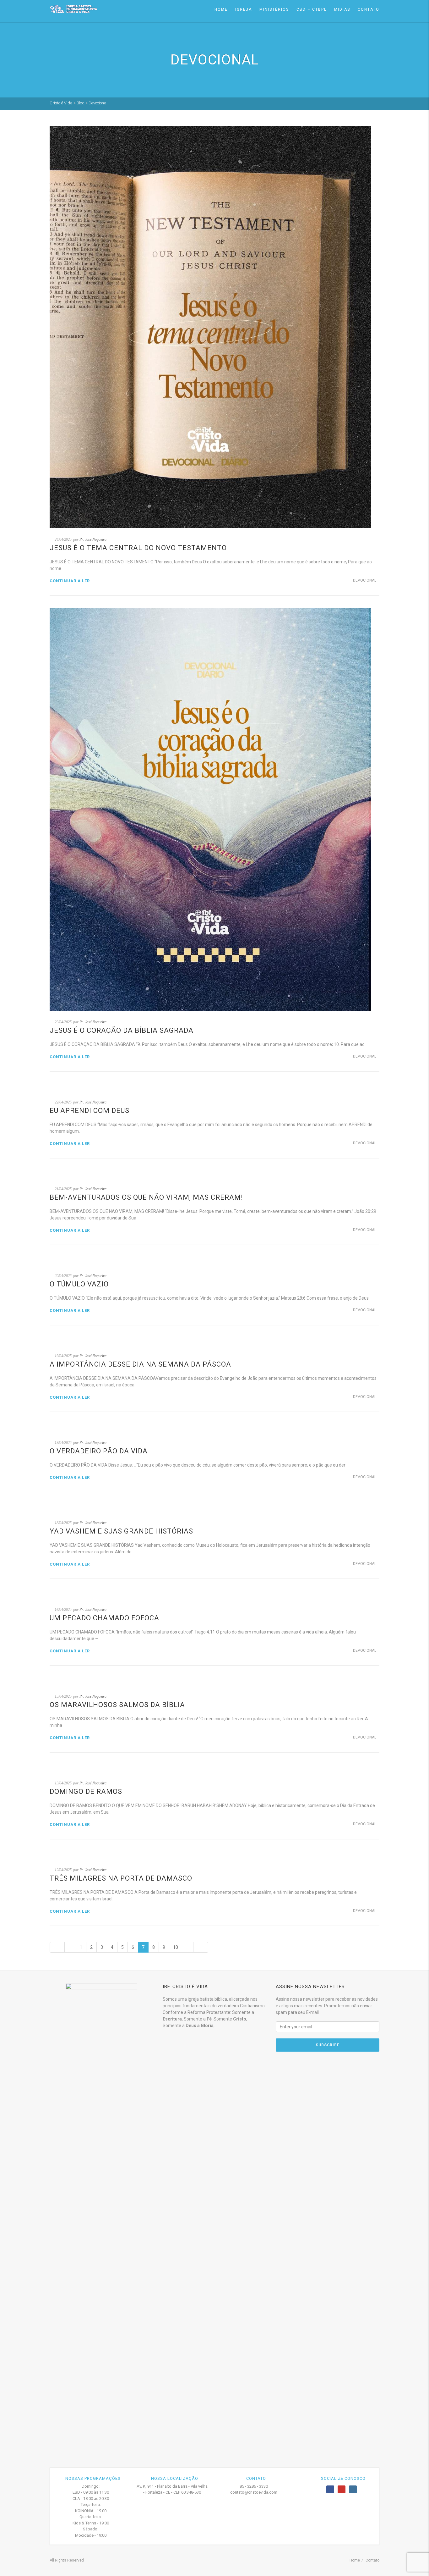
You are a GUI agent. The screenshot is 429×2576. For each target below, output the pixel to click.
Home (221, 9)
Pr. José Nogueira (93, 539)
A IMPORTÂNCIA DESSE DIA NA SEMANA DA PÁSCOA (140, 1364)
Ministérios (274, 9)
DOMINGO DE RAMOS (86, 1791)
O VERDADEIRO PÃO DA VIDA (99, 1451)
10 (176, 1947)
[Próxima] (188, 1947)
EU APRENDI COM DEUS (90, 1111)
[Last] (201, 1947)
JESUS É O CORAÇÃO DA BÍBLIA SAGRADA (122, 1030)
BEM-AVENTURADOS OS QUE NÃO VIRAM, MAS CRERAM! (146, 1197)
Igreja (244, 9)
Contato (369, 9)
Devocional (365, 580)
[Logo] (73, 9)
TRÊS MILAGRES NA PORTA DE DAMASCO (121, 1878)
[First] (57, 1947)
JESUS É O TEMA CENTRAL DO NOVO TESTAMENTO (138, 548)
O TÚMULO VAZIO (79, 1284)
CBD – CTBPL (312, 9)
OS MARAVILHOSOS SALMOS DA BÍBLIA (117, 1705)
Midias (342, 9)
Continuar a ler (70, 581)
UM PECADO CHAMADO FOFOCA (104, 1618)
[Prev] (70, 1947)
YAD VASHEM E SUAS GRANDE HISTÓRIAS (121, 1531)
